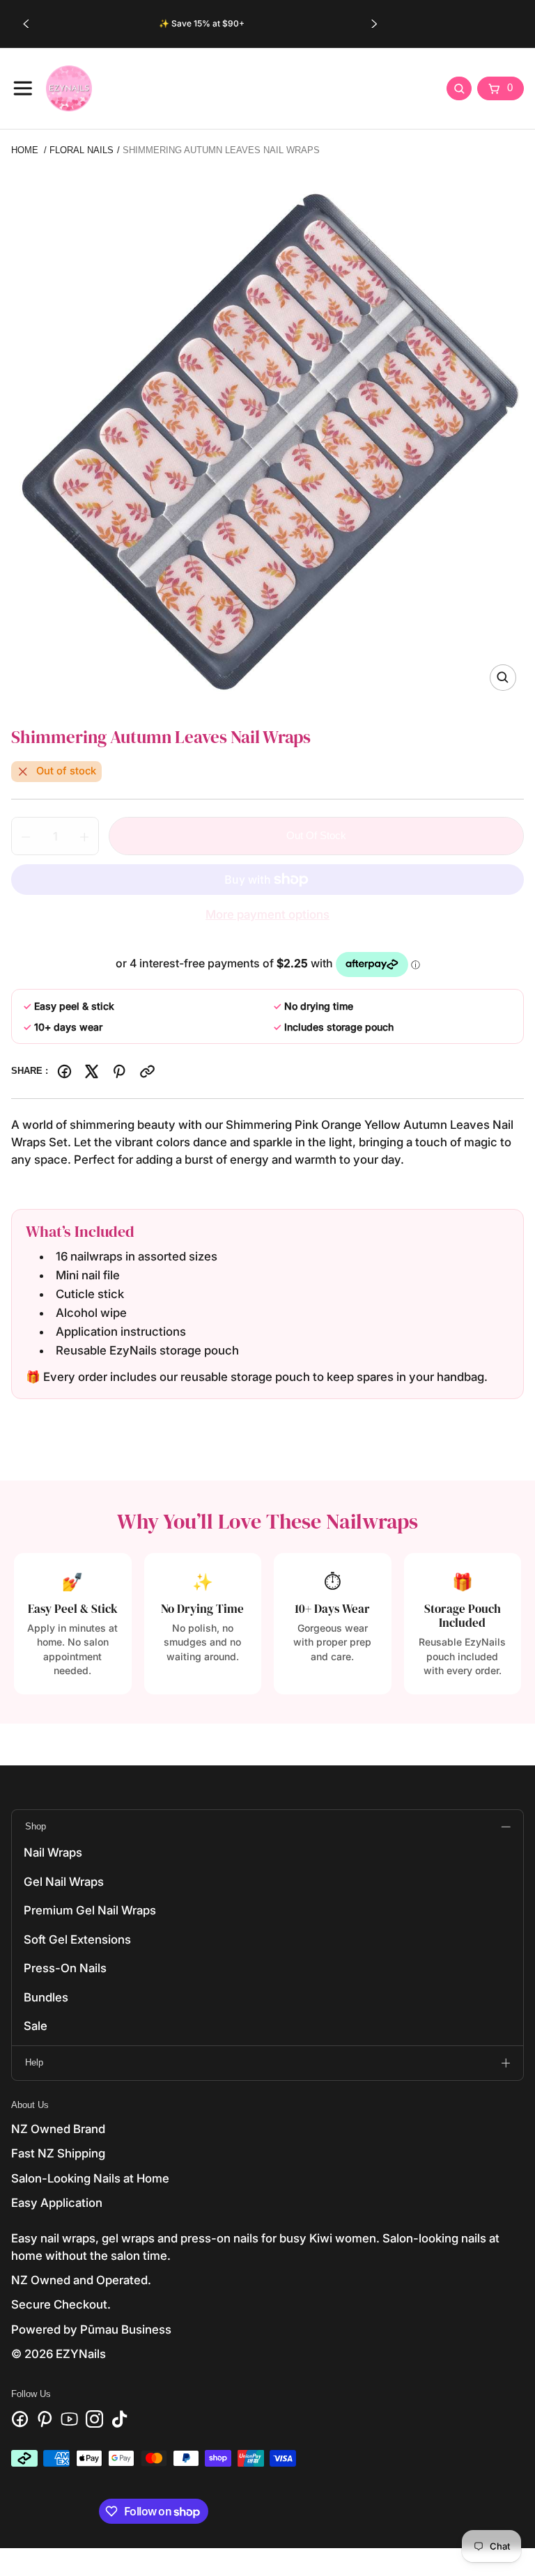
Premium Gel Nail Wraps (90, 1910)
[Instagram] (94, 2419)
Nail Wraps (53, 1852)
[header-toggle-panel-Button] (23, 88)
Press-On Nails (65, 1968)
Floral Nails (82, 150)
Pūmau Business (126, 2329)
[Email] (147, 1071)
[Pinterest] (119, 1071)
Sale (36, 2026)
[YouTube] (69, 2419)
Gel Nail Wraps (64, 1882)
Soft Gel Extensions (77, 1939)
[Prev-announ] (26, 24)
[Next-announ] (374, 24)
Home (25, 150)
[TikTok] (119, 2419)
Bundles (46, 1997)
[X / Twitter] (92, 1071)
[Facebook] (64, 1071)
